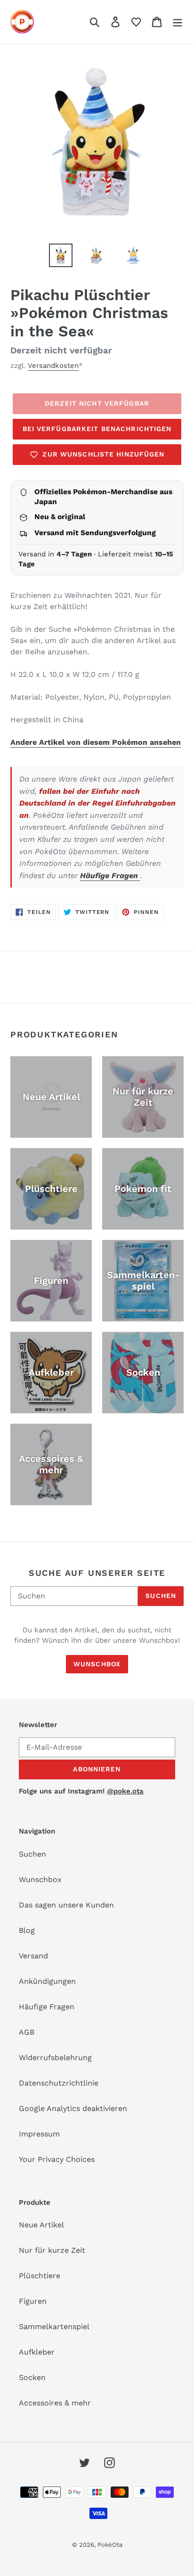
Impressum (39, 2134)
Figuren (33, 2301)
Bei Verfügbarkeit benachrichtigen (97, 429)
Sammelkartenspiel (54, 2327)
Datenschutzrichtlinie (59, 2083)
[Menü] (178, 22)
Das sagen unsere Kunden (66, 1905)
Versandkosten (53, 366)
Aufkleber (37, 2352)
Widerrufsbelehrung (55, 2058)
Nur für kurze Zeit (52, 2250)
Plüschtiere (40, 2276)
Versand (33, 1956)
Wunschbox (97, 1664)
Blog (27, 1930)
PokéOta (110, 2545)
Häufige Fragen (110, 876)
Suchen (161, 1596)
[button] (136, 22)
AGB (27, 2032)
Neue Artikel (41, 2225)
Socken (32, 2377)
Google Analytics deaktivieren (73, 2108)
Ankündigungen (47, 1981)
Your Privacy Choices (57, 2159)
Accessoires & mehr (55, 2403)
